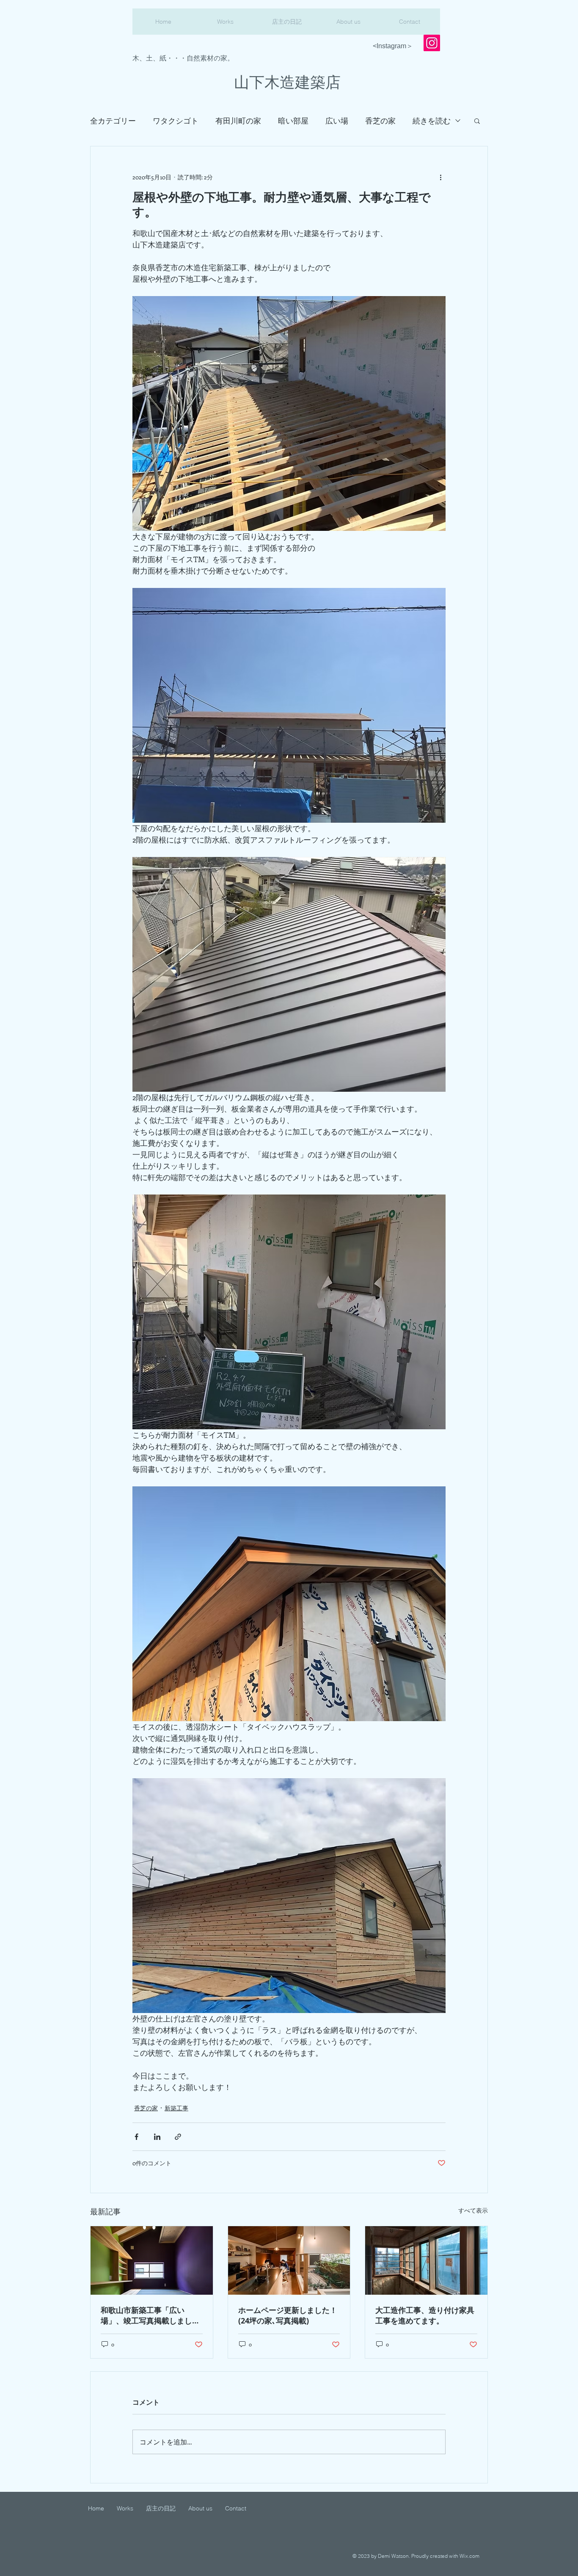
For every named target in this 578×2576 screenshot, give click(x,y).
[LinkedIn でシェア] (157, 2137)
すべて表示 (473, 2210)
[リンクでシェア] (178, 2137)
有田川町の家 (238, 121)
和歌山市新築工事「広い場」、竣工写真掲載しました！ (146, 2315)
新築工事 (176, 2108)
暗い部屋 (293, 121)
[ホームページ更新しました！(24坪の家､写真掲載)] (289, 2260)
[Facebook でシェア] (136, 2137)
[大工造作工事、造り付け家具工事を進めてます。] (426, 2260)
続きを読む (432, 121)
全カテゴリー (113, 121)
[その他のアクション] (440, 177)
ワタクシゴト (176, 121)
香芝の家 (380, 121)
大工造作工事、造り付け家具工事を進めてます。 (425, 2315)
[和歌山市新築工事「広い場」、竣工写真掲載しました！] (152, 2260)
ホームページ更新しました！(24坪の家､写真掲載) (288, 2315)
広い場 (337, 121)
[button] (477, 121)
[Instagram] (432, 43)
